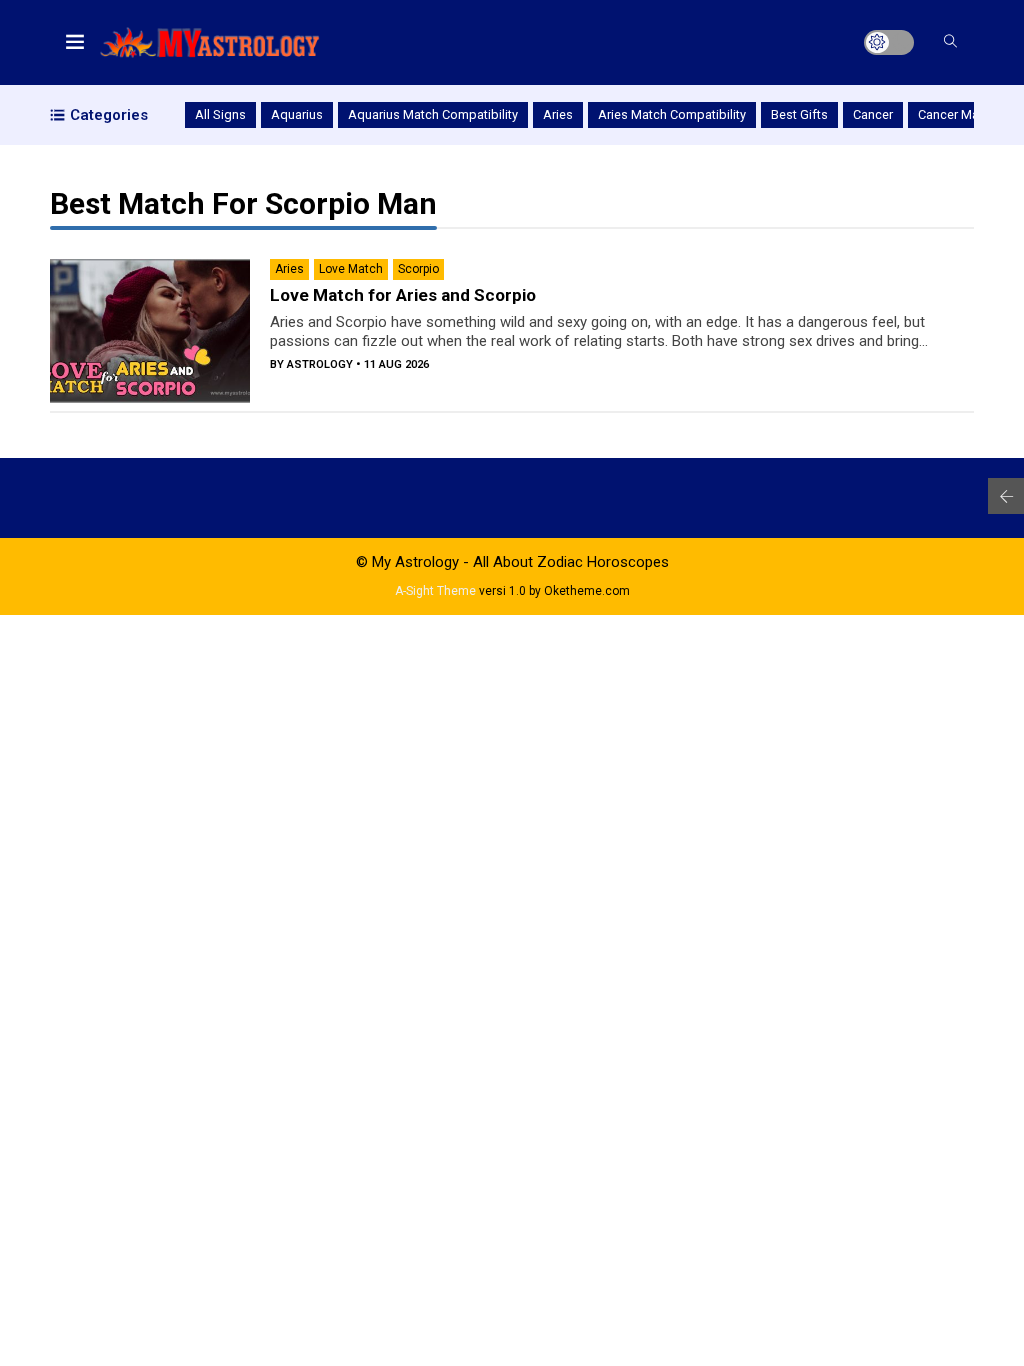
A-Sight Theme (435, 591)
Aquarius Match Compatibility (433, 114)
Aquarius (297, 114)
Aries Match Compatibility (672, 114)
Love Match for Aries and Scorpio (403, 295)
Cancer (873, 114)
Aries (558, 114)
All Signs (220, 114)
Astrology (320, 364)
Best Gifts (799, 114)
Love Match (351, 269)
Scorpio (418, 269)
